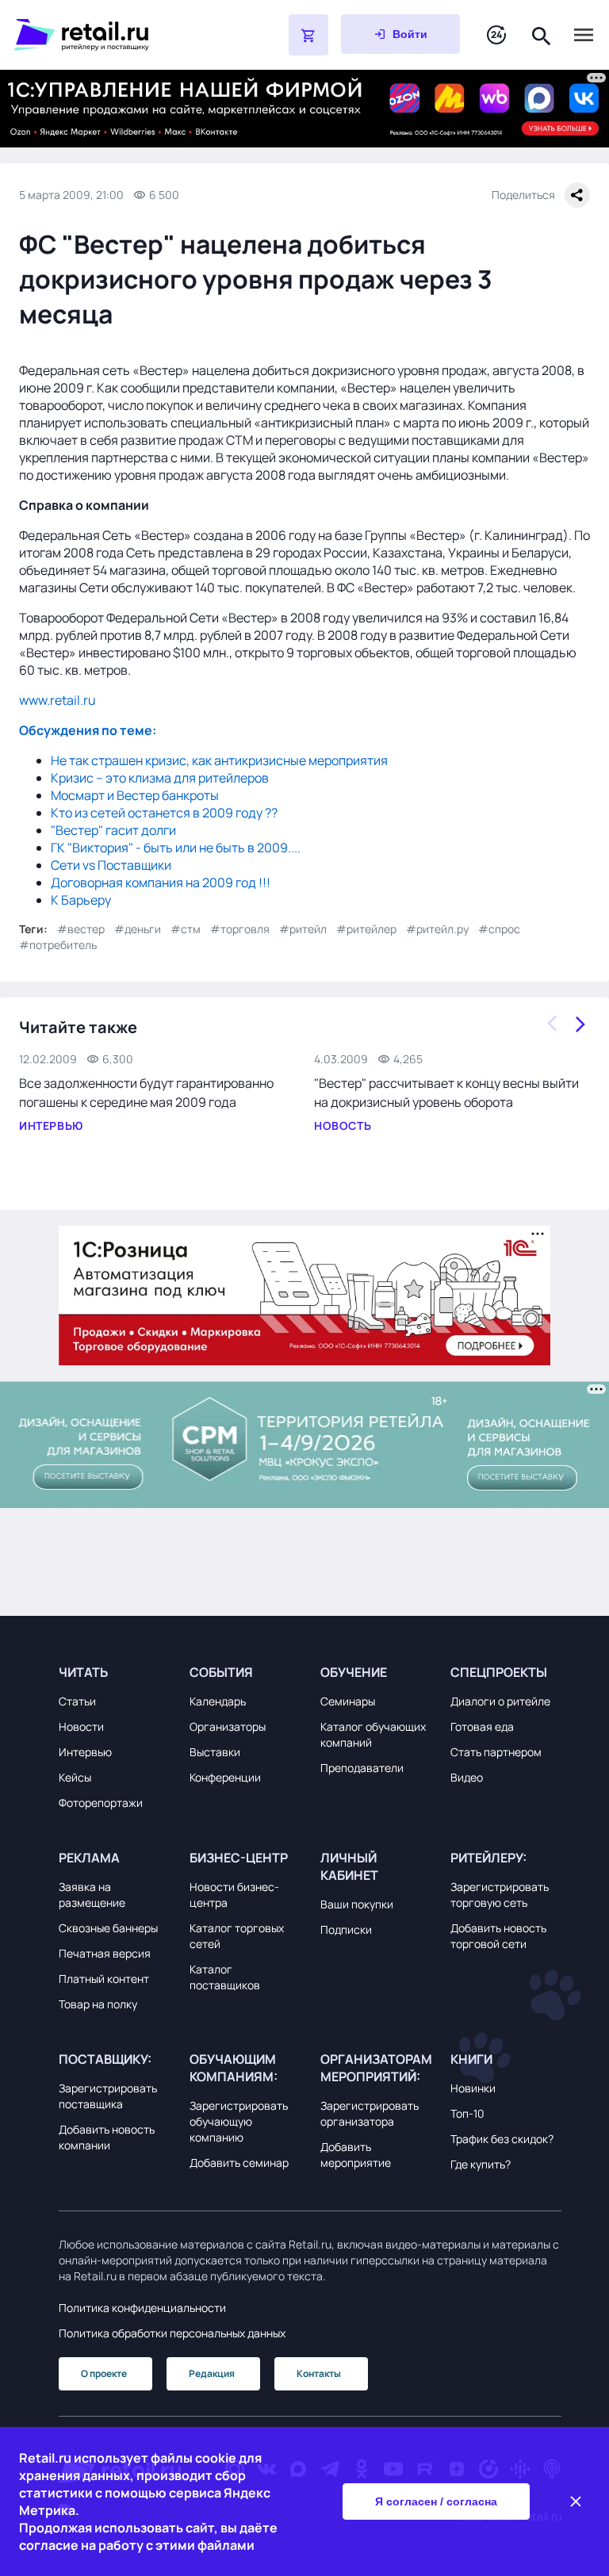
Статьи (77, 1701)
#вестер (81, 929)
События (221, 1672)
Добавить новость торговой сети (498, 1936)
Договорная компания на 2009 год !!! (161, 882)
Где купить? (481, 2164)
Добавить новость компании (107, 2137)
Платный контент (104, 1979)
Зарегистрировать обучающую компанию (239, 2121)
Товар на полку (98, 2004)
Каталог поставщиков (225, 1977)
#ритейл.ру (437, 929)
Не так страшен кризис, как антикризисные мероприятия (219, 760)
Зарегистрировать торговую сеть (500, 1895)
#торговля (240, 929)
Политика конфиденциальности (142, 2308)
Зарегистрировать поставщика (108, 2096)
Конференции (225, 1777)
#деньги (138, 929)
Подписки (346, 1929)
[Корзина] (308, 35)
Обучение (354, 1672)
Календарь (218, 1701)
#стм (186, 929)
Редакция (212, 2373)
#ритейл (303, 929)
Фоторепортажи (101, 1803)
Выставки (215, 1752)
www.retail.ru (57, 700)
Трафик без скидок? (502, 2139)
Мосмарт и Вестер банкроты (135, 795)
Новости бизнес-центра (234, 1895)
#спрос (499, 929)
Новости (81, 1726)
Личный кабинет (349, 1866)
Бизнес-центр (239, 1858)
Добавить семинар (239, 2163)
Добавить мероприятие (356, 2155)
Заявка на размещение (92, 1895)
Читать (83, 1672)
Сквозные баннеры (108, 1928)
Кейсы (75, 1777)
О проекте (104, 2373)
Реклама (89, 1858)
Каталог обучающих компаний (373, 1734)
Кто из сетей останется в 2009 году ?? (164, 813)
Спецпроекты (499, 1672)
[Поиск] (542, 34)
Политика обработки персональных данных (172, 2333)
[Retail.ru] (111, 35)
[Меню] (584, 35)
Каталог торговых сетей (237, 1936)
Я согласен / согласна (436, 2501)
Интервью (85, 1752)
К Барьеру (81, 900)
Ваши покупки (357, 1904)
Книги (471, 2059)
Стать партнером (496, 1752)
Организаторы (228, 1726)
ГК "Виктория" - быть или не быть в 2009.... (176, 848)
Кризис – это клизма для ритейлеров (160, 778)
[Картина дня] (496, 35)
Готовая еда (482, 1726)
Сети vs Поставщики (111, 865)
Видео (467, 1777)
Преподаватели (362, 1768)
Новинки (473, 2088)
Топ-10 (467, 2113)
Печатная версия (105, 1953)
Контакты (319, 2373)
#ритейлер (366, 929)
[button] (114, 1672)
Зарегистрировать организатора (370, 2113)
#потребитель (58, 945)
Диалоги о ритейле (500, 1701)
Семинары (348, 1701)
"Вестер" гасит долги (113, 830)
